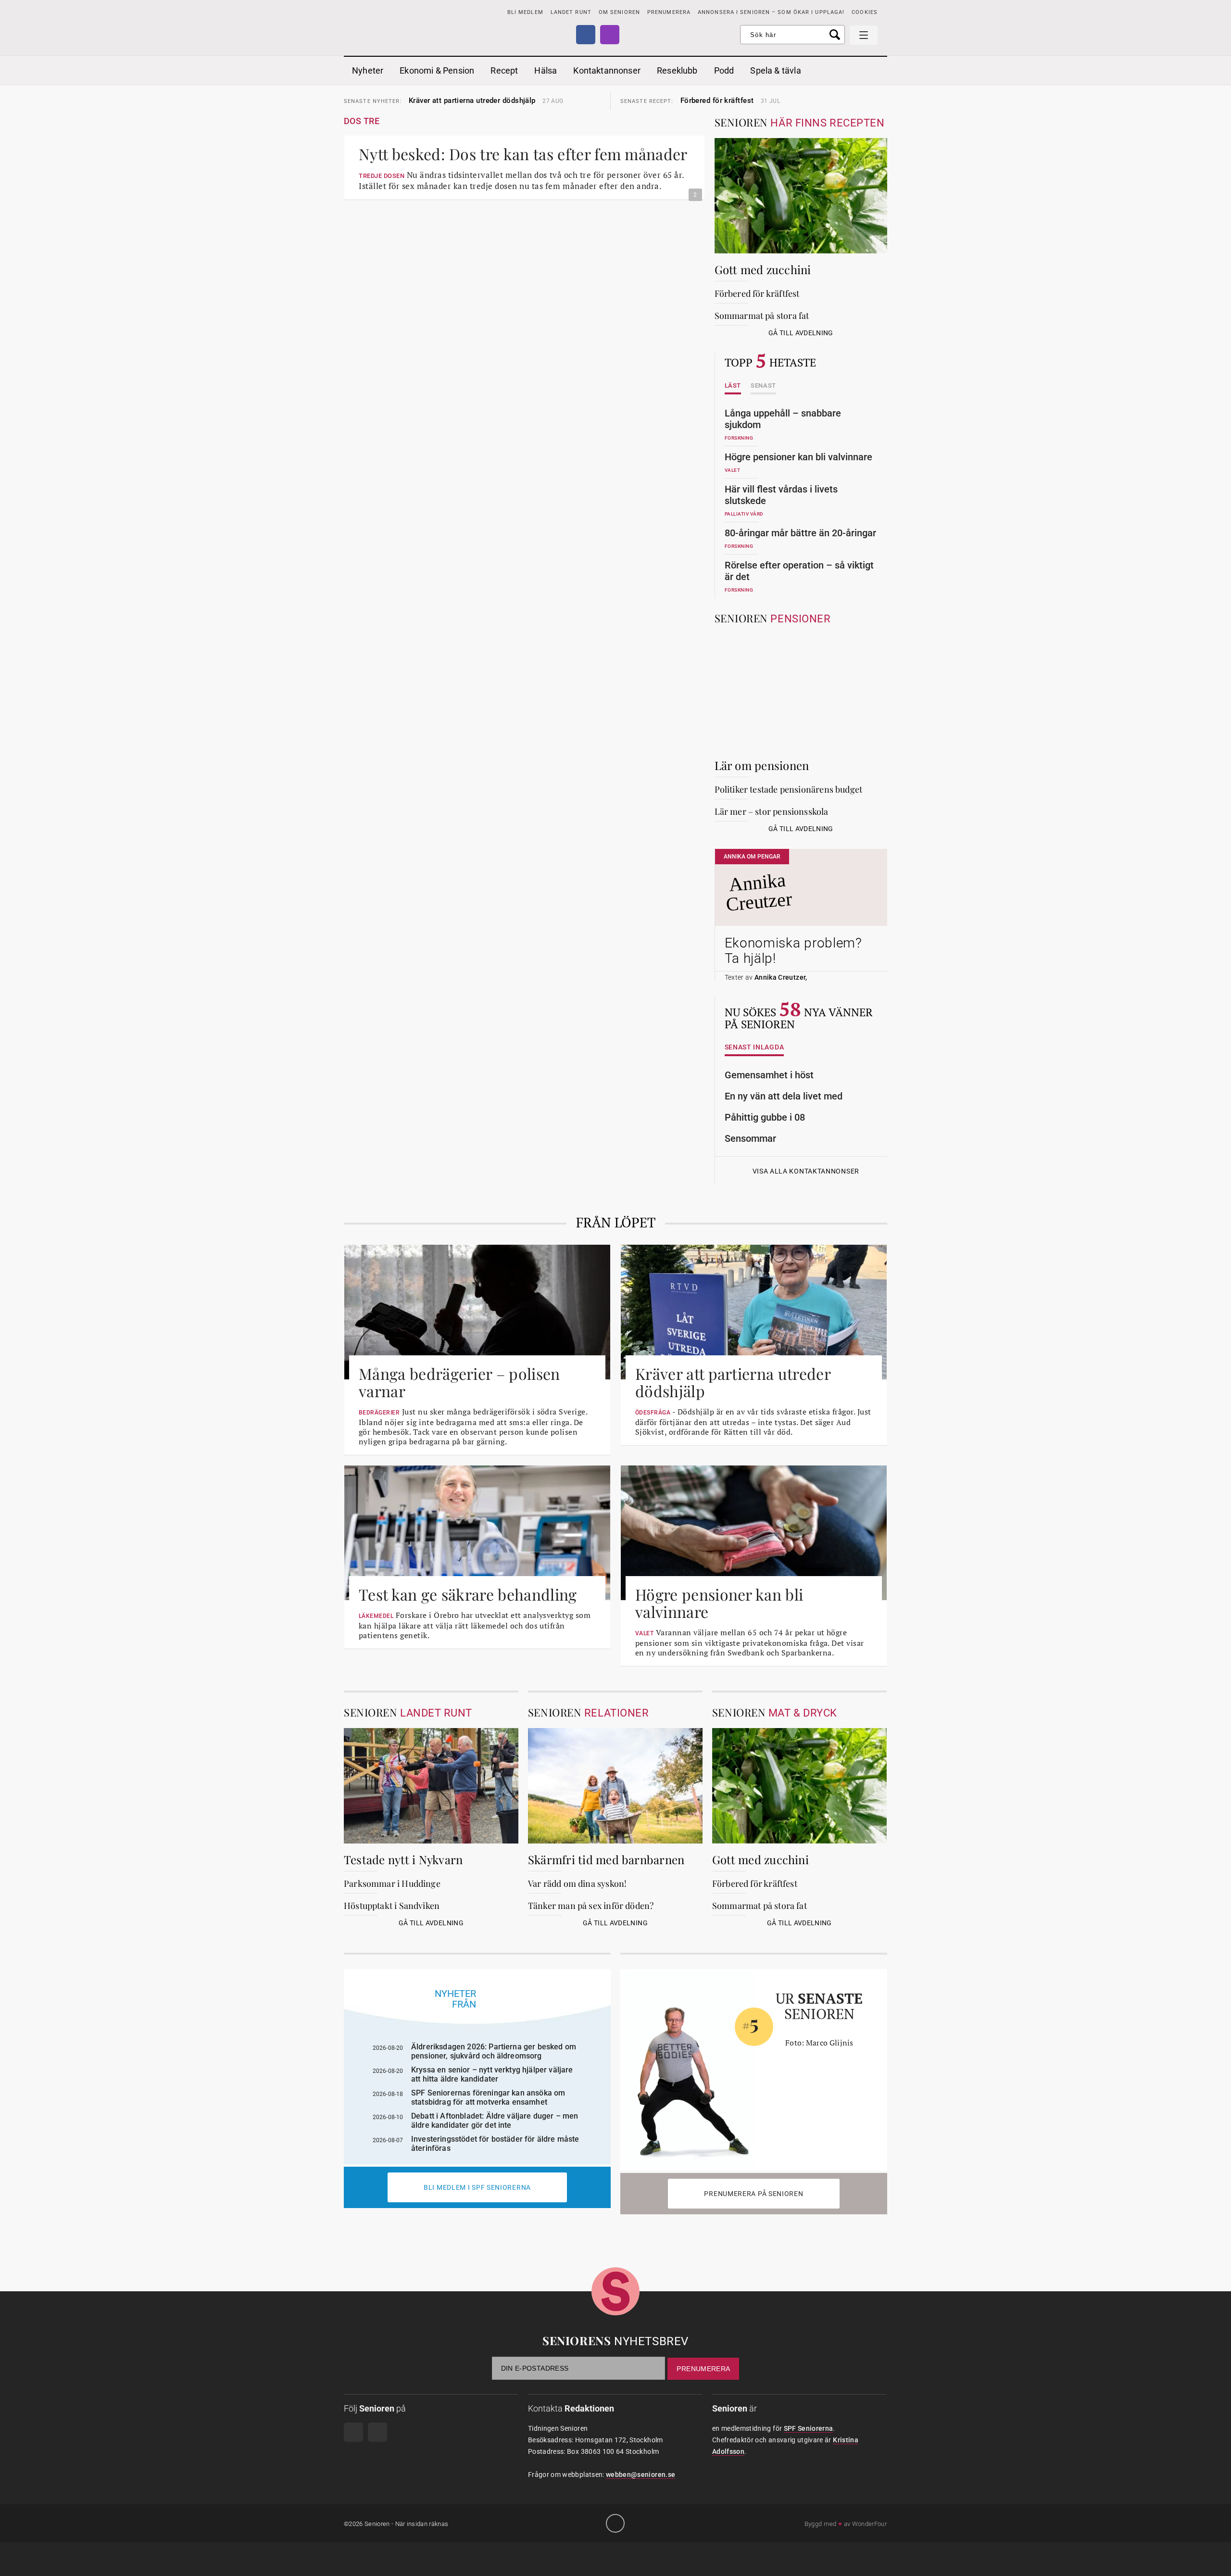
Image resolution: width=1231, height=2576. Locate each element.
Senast (763, 386)
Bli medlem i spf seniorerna (477, 2187)
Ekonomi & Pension (437, 70)
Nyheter (368, 70)
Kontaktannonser (607, 70)
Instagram (610, 35)
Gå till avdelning (801, 333)
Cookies (865, 12)
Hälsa (546, 70)
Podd (724, 70)
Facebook (586, 35)
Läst (733, 386)
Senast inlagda (754, 1047)
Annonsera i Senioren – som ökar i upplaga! (771, 12)
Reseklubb (677, 70)
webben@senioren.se (641, 2475)
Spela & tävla (775, 70)
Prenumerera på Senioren (754, 2194)
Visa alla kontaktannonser (806, 1171)
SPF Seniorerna (809, 2428)
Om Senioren (619, 12)
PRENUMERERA (669, 12)
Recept (504, 70)
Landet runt (571, 12)
